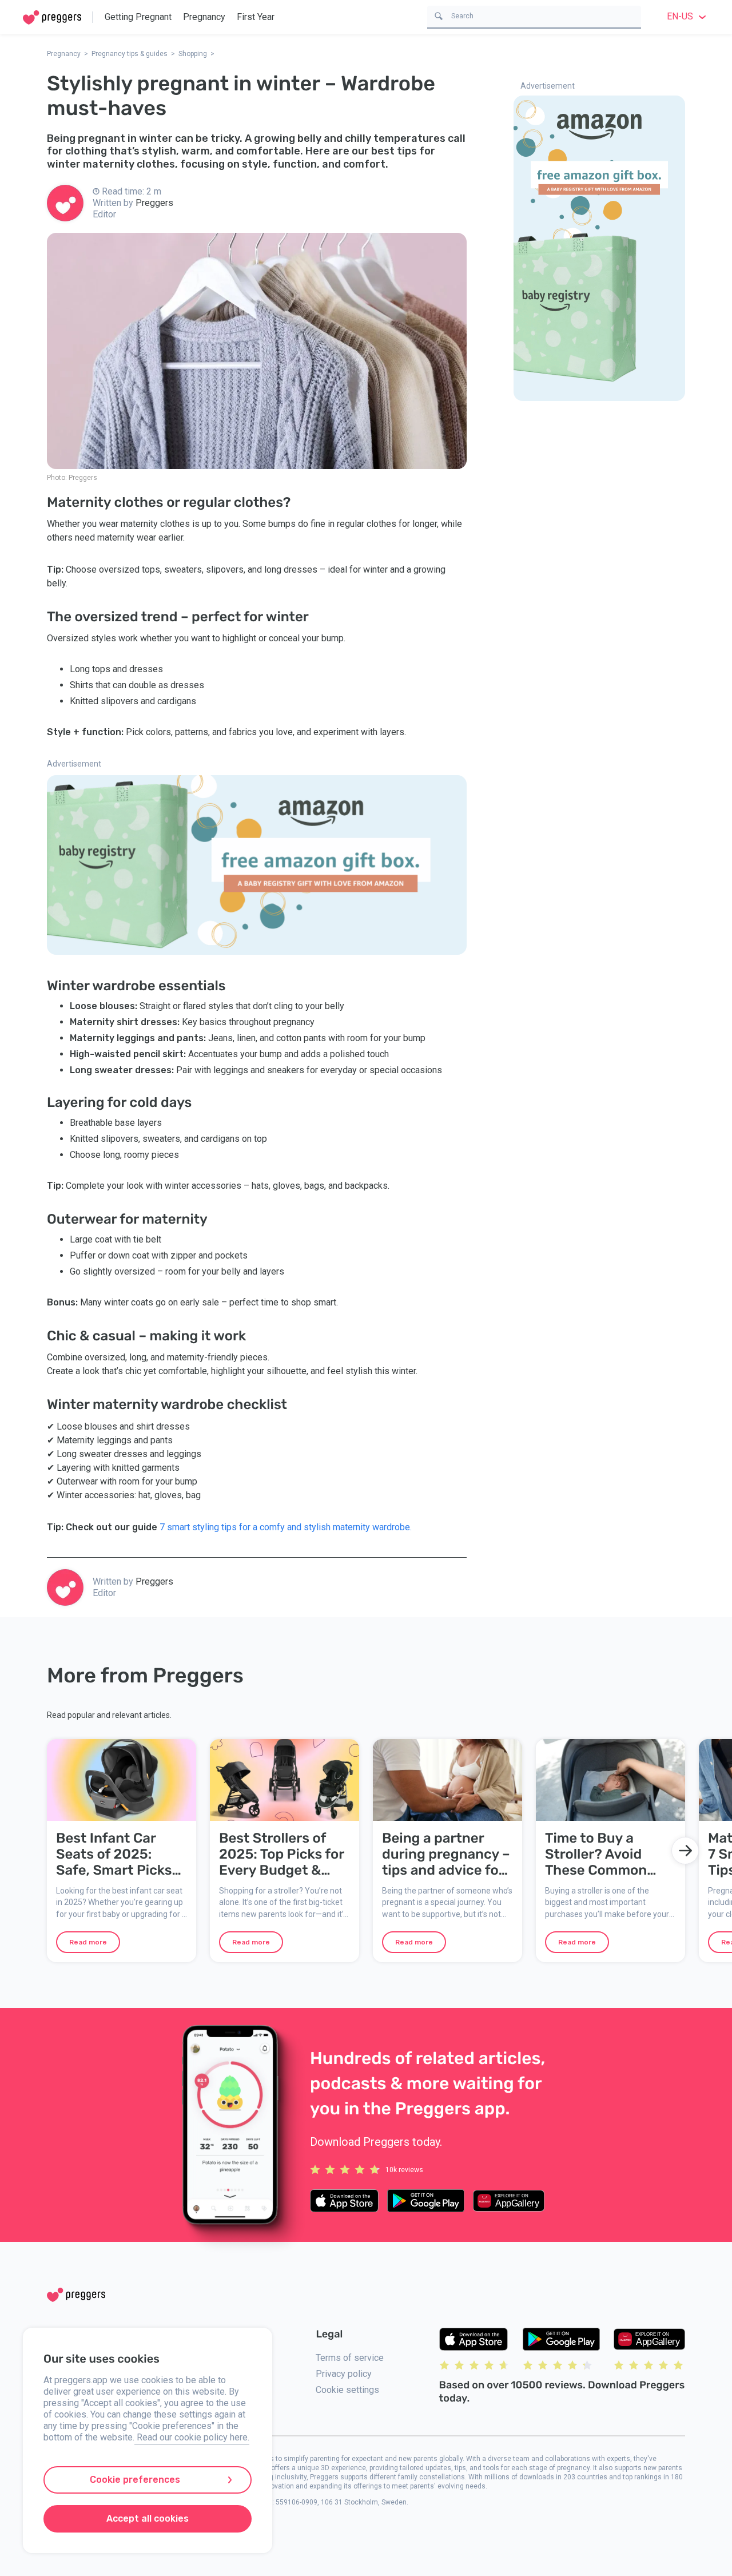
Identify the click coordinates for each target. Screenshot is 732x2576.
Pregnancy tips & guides (130, 54)
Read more (88, 1942)
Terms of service (350, 2358)
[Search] (439, 15)
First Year (256, 17)
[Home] (52, 17)
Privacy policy (344, 2374)
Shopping (193, 54)
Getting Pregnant (138, 17)
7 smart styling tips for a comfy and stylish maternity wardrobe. (286, 1527)
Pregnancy (204, 17)
